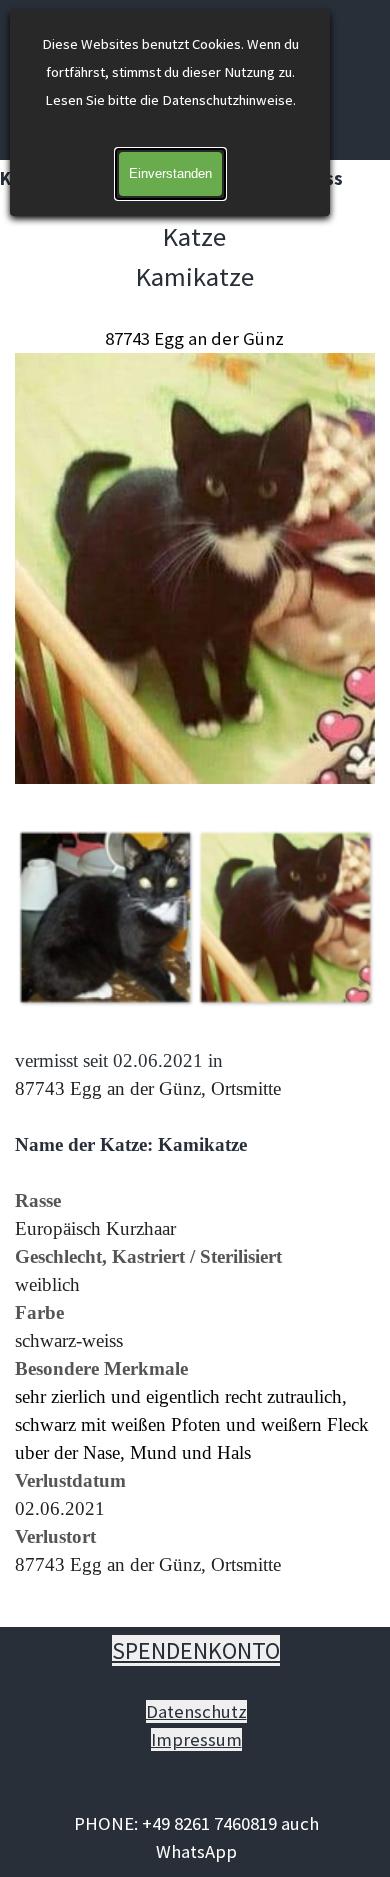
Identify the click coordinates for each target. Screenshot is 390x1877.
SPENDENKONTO (196, 1650)
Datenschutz (196, 1711)
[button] (105, 917)
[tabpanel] (195, 502)
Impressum (196, 1739)
